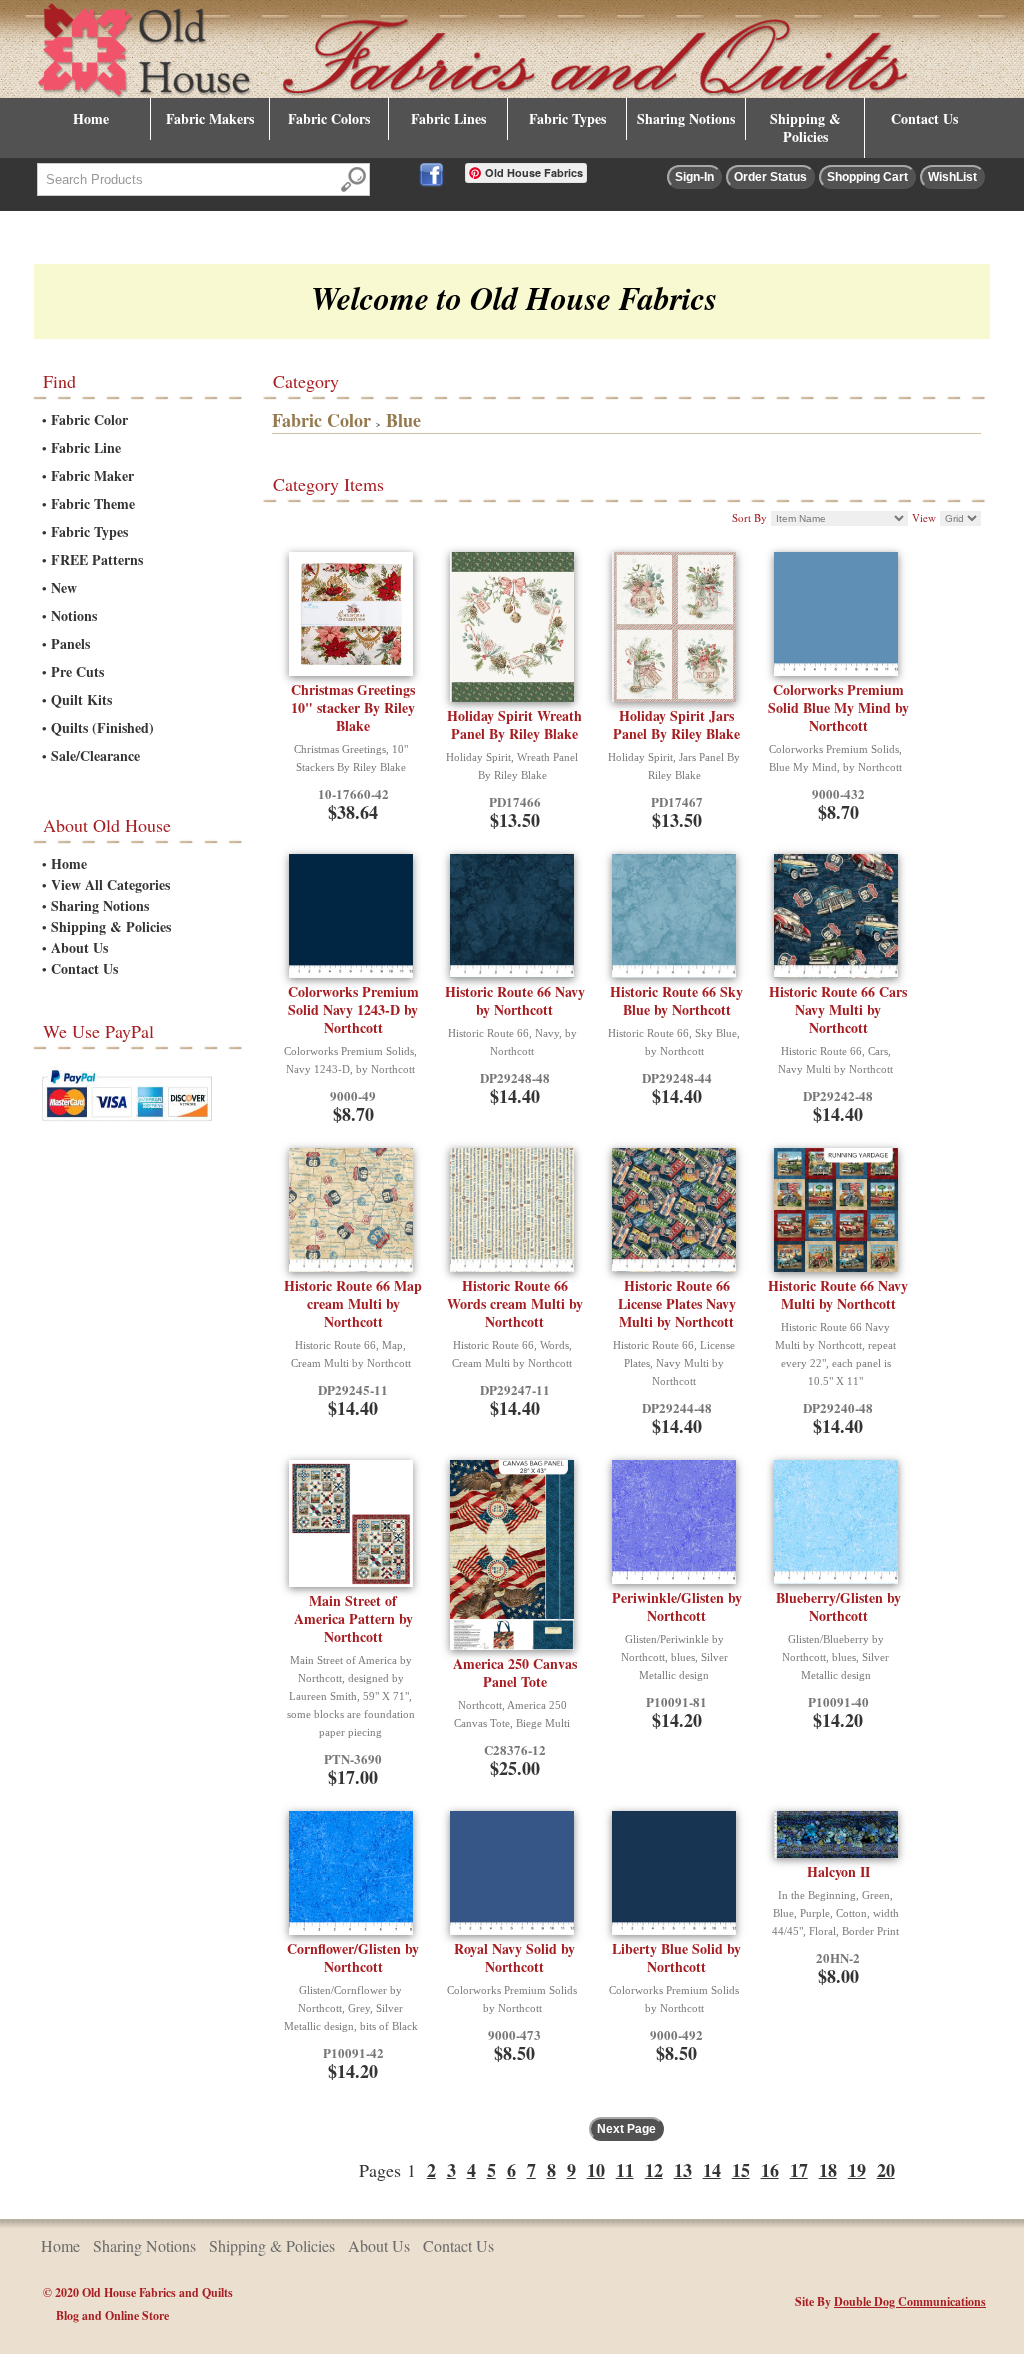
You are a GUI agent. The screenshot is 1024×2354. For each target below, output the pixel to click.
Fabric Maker (92, 475)
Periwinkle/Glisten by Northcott (677, 1606)
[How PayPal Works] (127, 1125)
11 (625, 2170)
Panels (70, 643)
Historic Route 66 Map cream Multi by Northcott (353, 1303)
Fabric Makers (210, 118)
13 (683, 2170)
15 (741, 2170)
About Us (79, 947)
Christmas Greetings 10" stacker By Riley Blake (353, 707)
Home (91, 118)
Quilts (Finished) (102, 727)
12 (654, 2170)
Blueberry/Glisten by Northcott (838, 1606)
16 (770, 2170)
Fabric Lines (448, 118)
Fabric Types (567, 118)
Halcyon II (838, 1871)
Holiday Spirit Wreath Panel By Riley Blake (514, 724)
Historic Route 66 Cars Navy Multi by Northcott (838, 1009)
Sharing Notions (686, 118)
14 (712, 2170)
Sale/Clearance (95, 755)
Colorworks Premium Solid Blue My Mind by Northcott (838, 707)
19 (857, 2170)
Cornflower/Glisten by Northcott (353, 1957)
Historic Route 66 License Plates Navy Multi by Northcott (677, 1303)
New (64, 587)
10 (596, 2170)
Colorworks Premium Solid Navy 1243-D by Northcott (353, 1009)
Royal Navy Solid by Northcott (514, 1957)
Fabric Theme (93, 503)
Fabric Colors (329, 118)
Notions (74, 615)
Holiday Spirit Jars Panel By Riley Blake (676, 724)
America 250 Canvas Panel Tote (515, 1672)
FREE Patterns (97, 559)
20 (886, 2170)
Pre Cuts (77, 671)
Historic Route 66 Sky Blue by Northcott (676, 1000)
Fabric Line (86, 447)
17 (799, 2170)
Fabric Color (89, 419)
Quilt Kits (81, 699)
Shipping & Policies (805, 127)
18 (828, 2170)
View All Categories (110, 884)
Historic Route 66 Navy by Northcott (515, 1000)
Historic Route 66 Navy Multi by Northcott (838, 1294)
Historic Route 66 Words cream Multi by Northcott (515, 1303)
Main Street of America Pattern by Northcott (353, 1618)
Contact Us (924, 118)
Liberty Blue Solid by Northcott (676, 1957)
